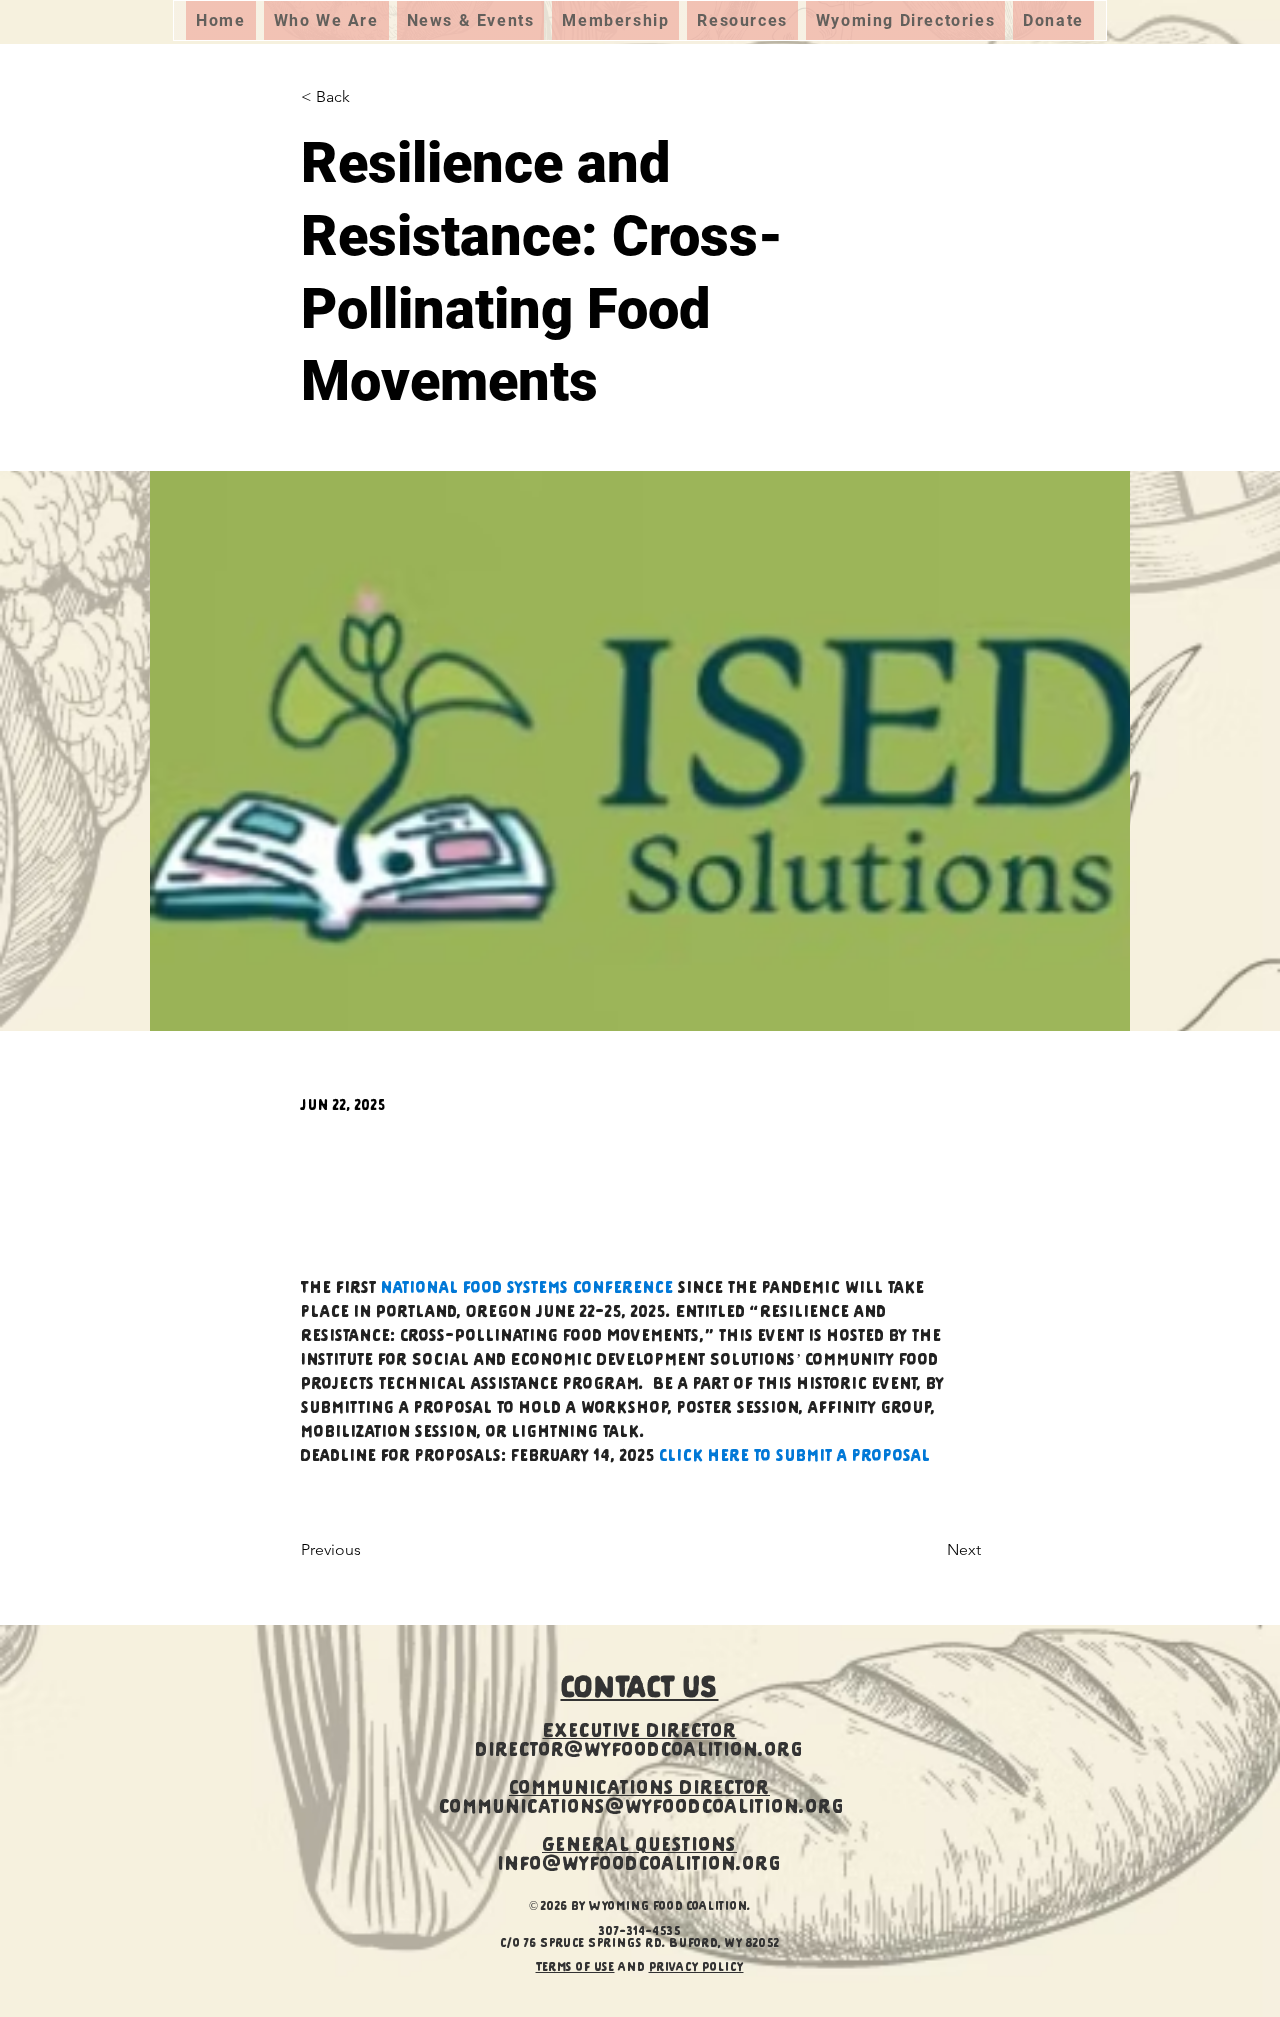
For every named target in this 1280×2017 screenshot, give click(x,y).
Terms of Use (575, 1968)
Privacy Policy (696, 1968)
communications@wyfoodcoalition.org (642, 1808)
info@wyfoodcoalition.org (640, 1865)
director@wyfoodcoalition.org (640, 1751)
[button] (326, 20)
